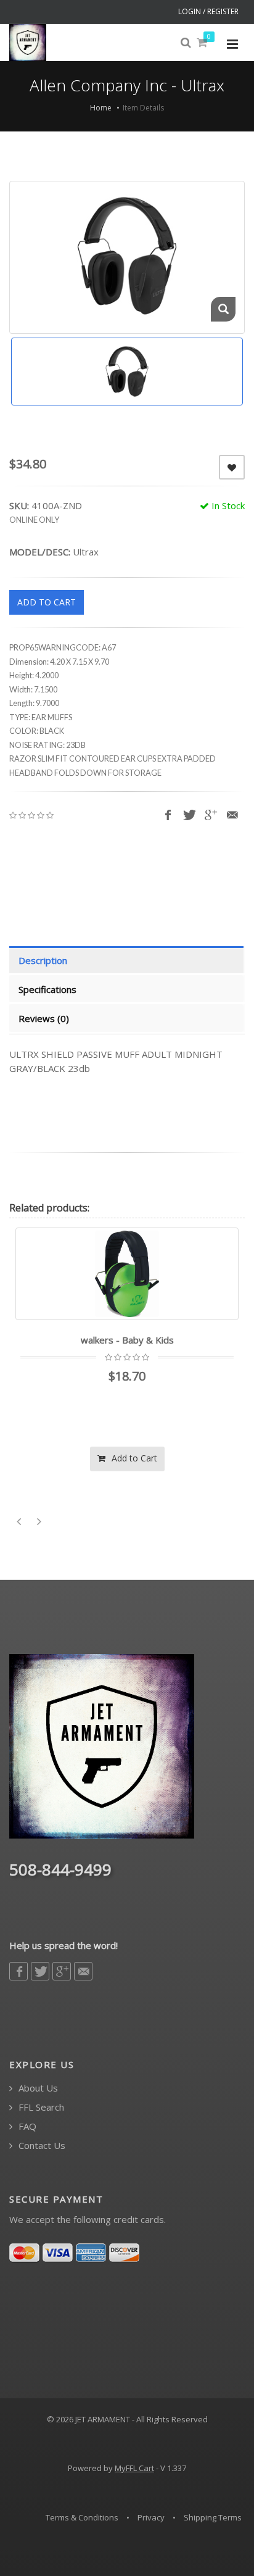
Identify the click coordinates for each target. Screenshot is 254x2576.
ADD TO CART (47, 602)
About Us (37, 2088)
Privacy (151, 2517)
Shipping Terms (213, 2517)
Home (101, 108)
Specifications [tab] (47, 989)
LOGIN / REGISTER (208, 11)
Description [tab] (43, 960)
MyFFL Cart (134, 2468)
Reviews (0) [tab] (44, 1018)
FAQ (26, 2126)
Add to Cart (133, 1458)
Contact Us (41, 2146)
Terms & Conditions (82, 2517)
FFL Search (40, 2107)
